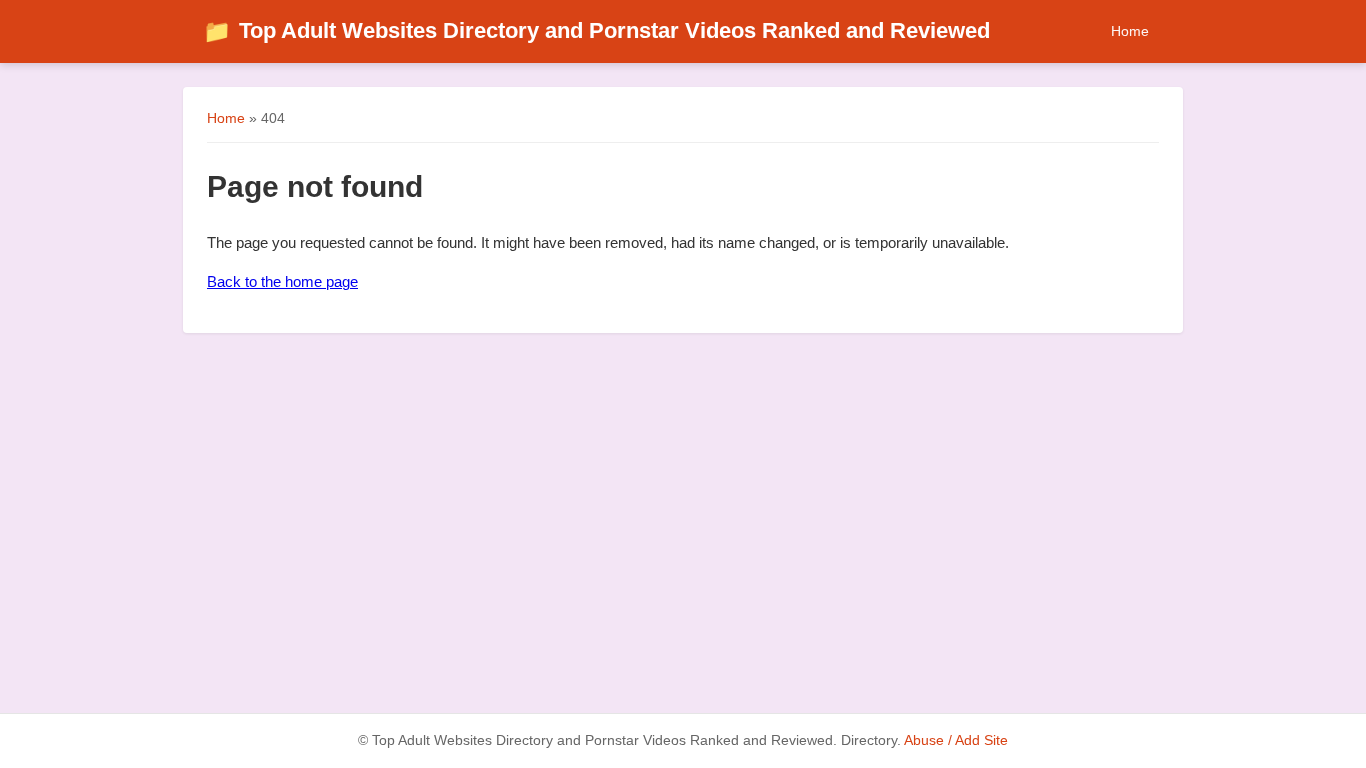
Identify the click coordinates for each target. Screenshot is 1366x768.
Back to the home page (282, 281)
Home (1130, 31)
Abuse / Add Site (956, 740)
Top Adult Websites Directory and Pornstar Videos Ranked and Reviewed (596, 30)
